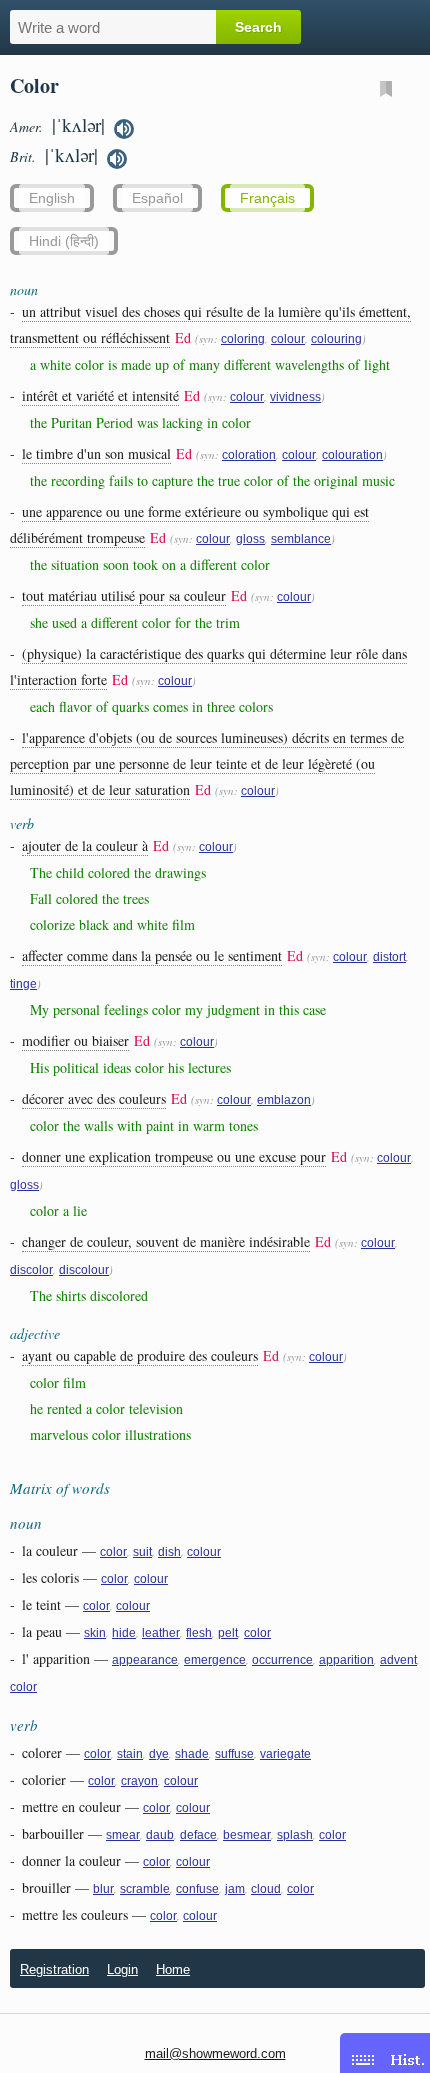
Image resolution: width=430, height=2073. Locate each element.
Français (267, 198)
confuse (197, 1889)
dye (159, 1754)
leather (161, 1633)
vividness (295, 397)
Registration (54, 1969)
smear (123, 1835)
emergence (215, 1660)
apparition (346, 1660)
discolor (31, 1270)
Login (122, 1969)
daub (160, 1835)
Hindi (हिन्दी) (64, 241)
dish (169, 1552)
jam (235, 1889)
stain (130, 1754)
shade (192, 1754)
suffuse (234, 1754)
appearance (145, 1660)
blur (103, 1889)
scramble (145, 1889)
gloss (250, 539)
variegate (285, 1754)
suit (142, 1552)
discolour (84, 1270)
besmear (247, 1835)
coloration (249, 455)
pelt (228, 1633)
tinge (23, 984)
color (113, 1552)
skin (95, 1633)
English (52, 198)
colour (288, 339)
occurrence (282, 1660)
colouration (352, 455)
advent (398, 1660)
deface (198, 1835)
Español (157, 198)
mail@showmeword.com (215, 2053)
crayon (139, 1781)
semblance (301, 539)
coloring (243, 339)
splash (295, 1835)
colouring (336, 339)
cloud (266, 1889)
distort (389, 957)
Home (173, 1969)
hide (124, 1633)
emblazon (284, 1100)
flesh (199, 1633)
